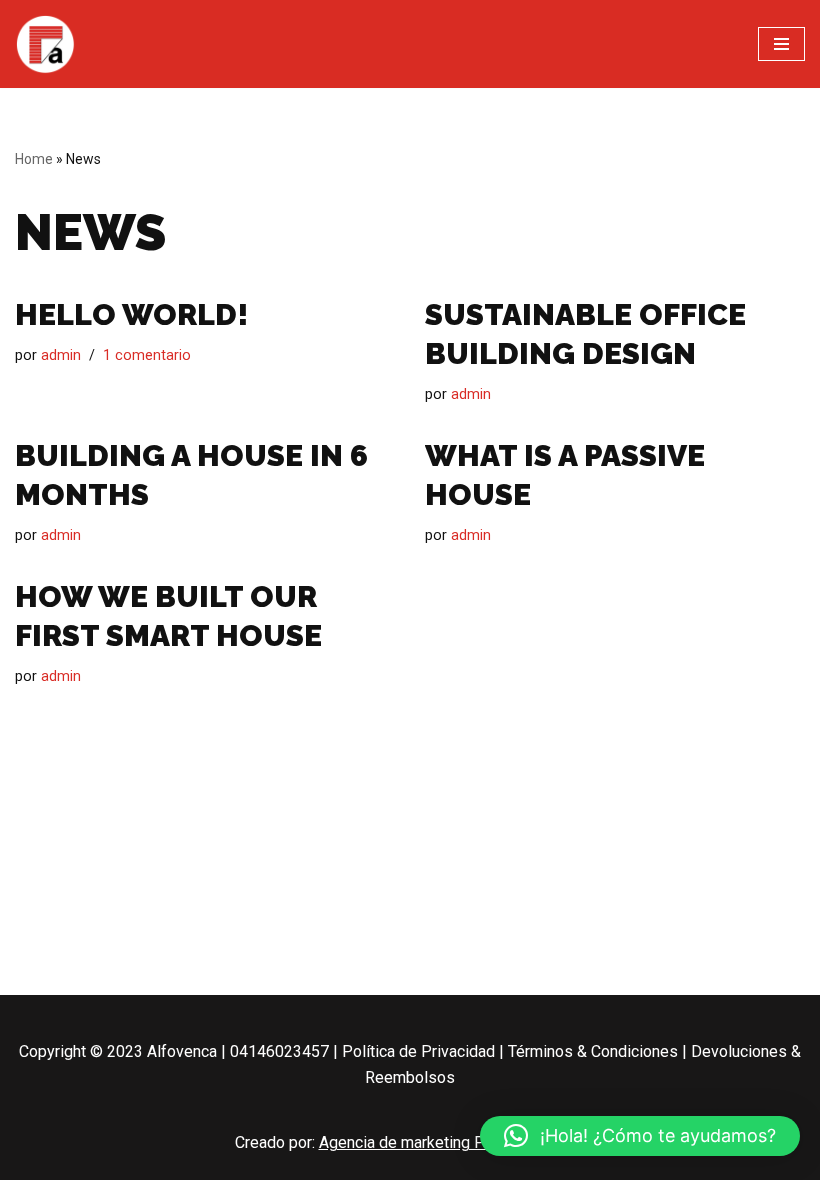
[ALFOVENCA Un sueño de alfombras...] (45, 44)
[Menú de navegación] (781, 44)
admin (61, 355)
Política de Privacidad (418, 1051)
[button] (640, 1136)
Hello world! (131, 314)
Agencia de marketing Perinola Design (452, 1142)
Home (34, 159)
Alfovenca (182, 1051)
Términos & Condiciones (593, 1051)
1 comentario (147, 355)
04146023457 (279, 1051)
